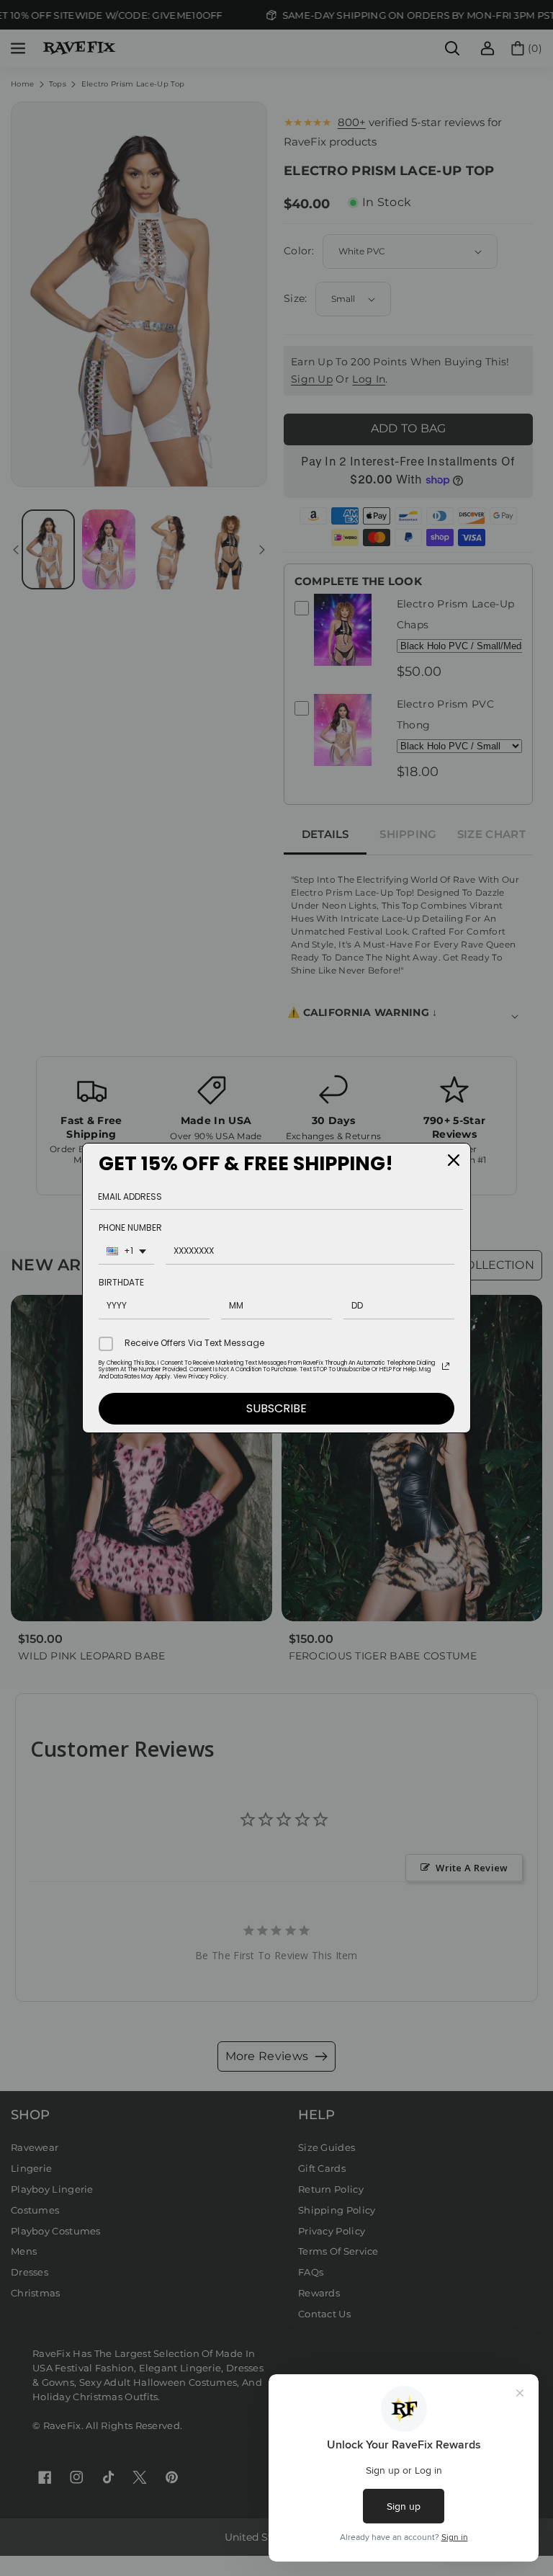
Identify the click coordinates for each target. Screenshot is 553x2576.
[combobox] (126, 1253)
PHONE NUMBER (130, 1227)
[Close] (454, 1160)
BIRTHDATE (121, 1282)
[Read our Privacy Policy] (446, 1366)
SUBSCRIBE (276, 1408)
